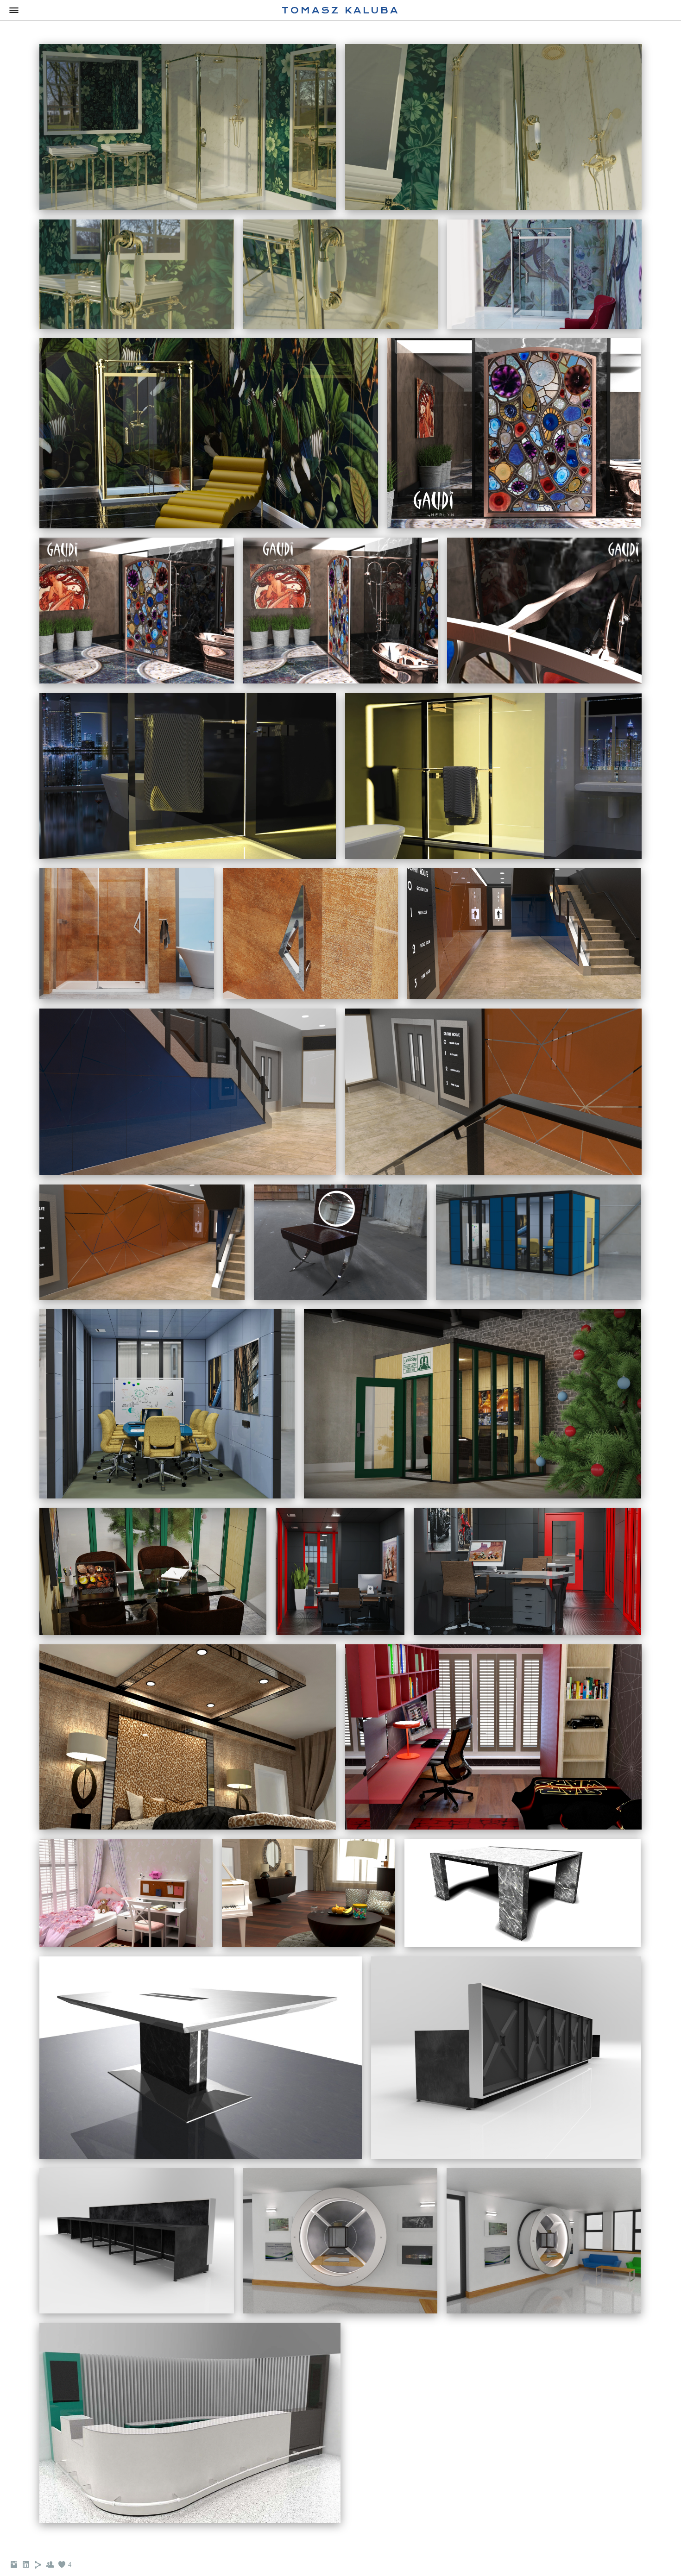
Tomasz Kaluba (340, 10)
